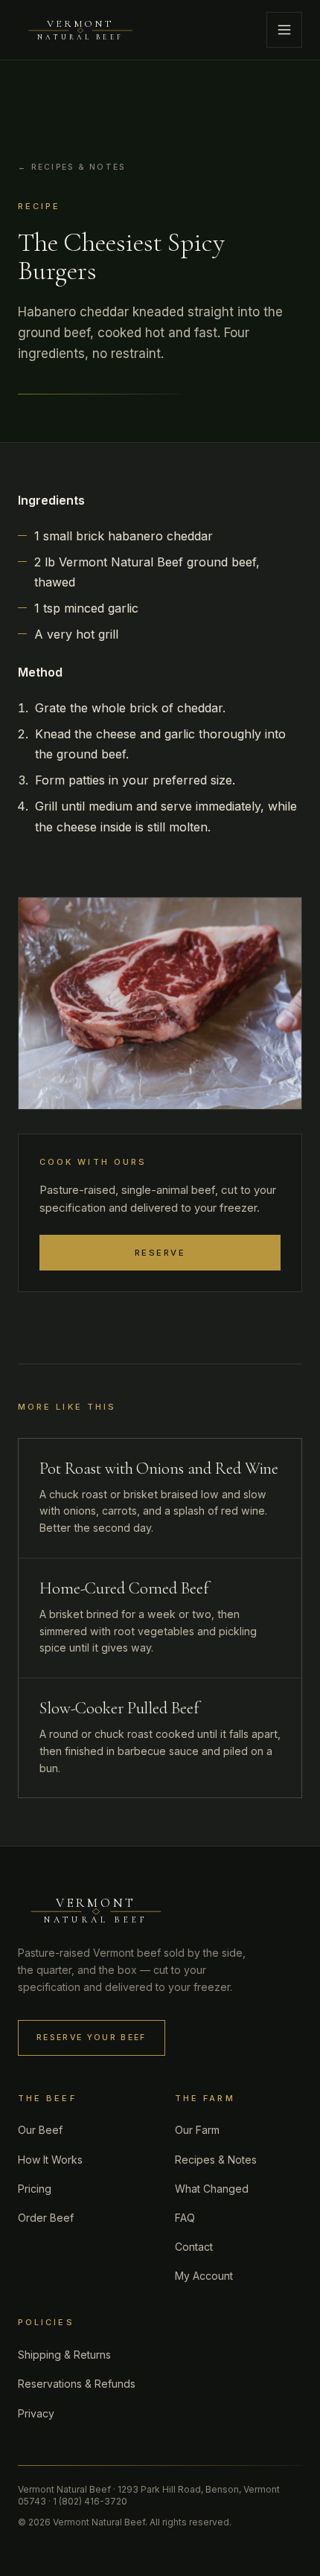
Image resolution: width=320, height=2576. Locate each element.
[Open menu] (284, 30)
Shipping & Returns (64, 2355)
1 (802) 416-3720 (90, 2501)
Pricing (35, 2189)
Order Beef (46, 2218)
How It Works (50, 2160)
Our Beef (40, 2130)
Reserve (160, 1253)
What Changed (212, 2189)
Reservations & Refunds (77, 2384)
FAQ (185, 2218)
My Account (204, 2276)
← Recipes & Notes (71, 167)
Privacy (36, 2413)
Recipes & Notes (216, 2160)
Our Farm (197, 2130)
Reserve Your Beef (92, 2038)
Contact (194, 2247)
